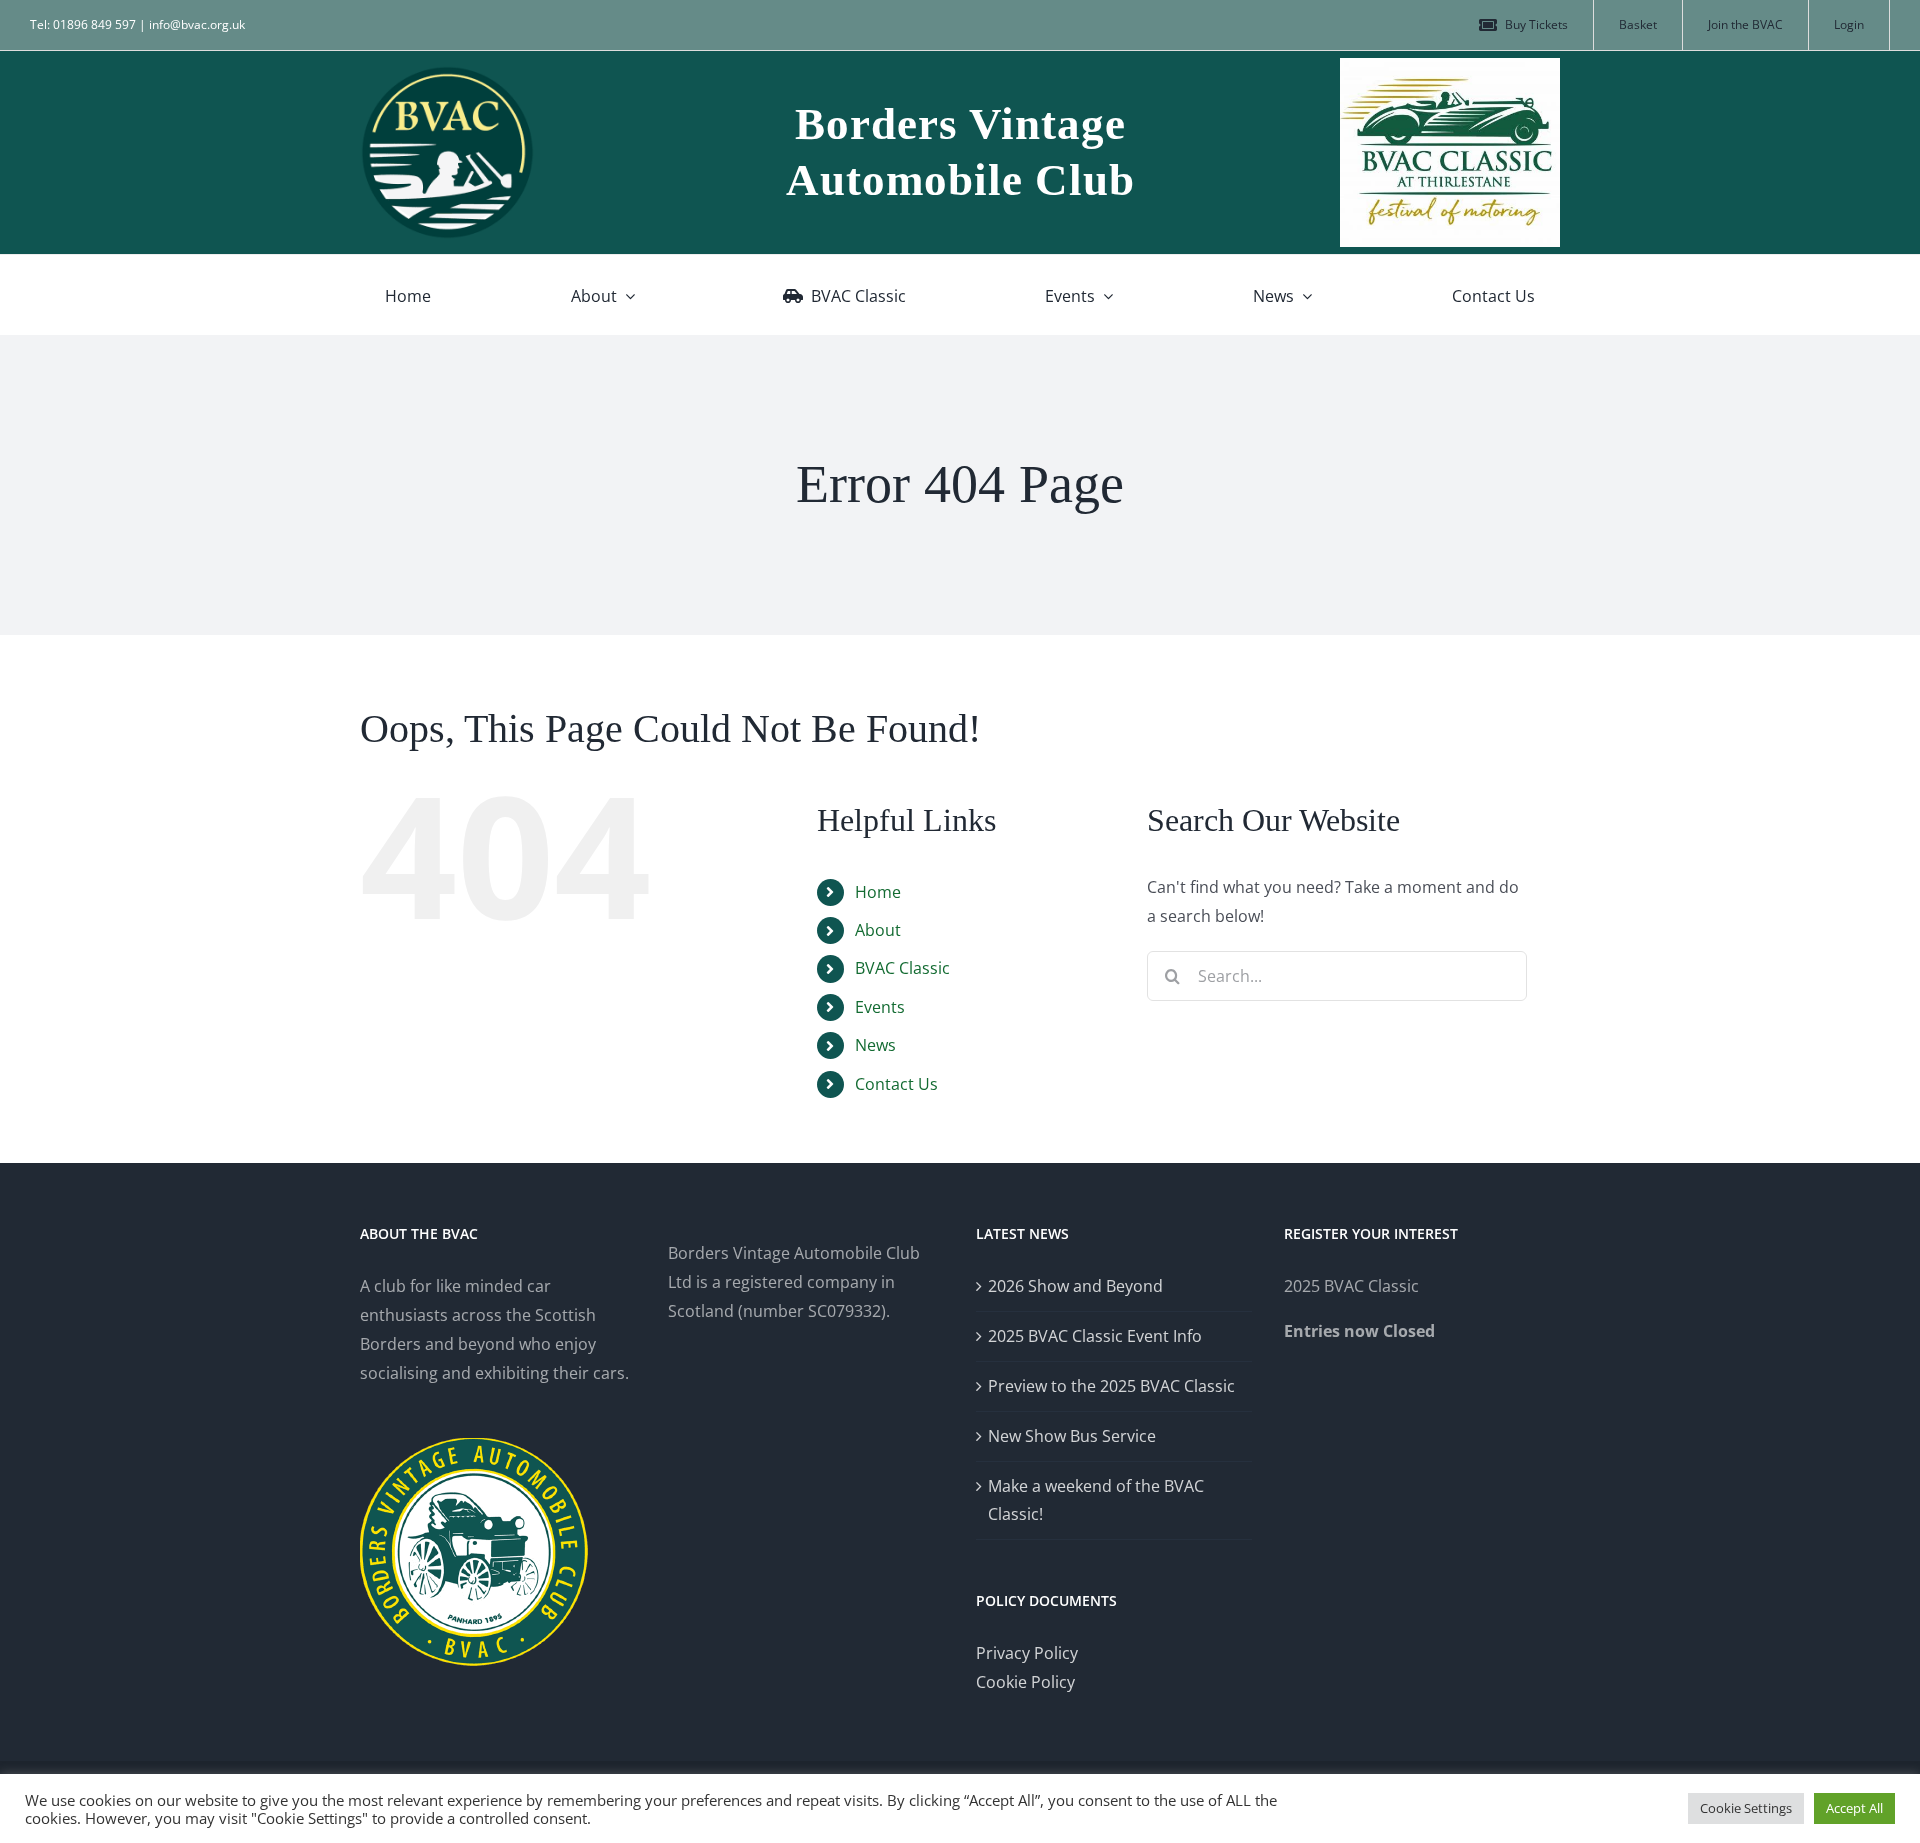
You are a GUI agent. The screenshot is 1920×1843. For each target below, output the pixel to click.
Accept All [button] (1854, 1808)
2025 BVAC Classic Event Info (1095, 1336)
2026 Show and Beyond (1075, 1286)
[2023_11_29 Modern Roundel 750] (447, 73)
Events (880, 1007)
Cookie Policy (1025, 1682)
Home (878, 892)
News (875, 1045)
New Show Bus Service (1072, 1436)
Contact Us (896, 1084)
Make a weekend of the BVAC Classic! (1096, 1500)
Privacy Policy (1027, 1653)
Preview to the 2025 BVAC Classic (1111, 1386)
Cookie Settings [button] (1746, 1808)
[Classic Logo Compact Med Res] (1450, 66)
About (878, 930)
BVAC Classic (902, 968)
